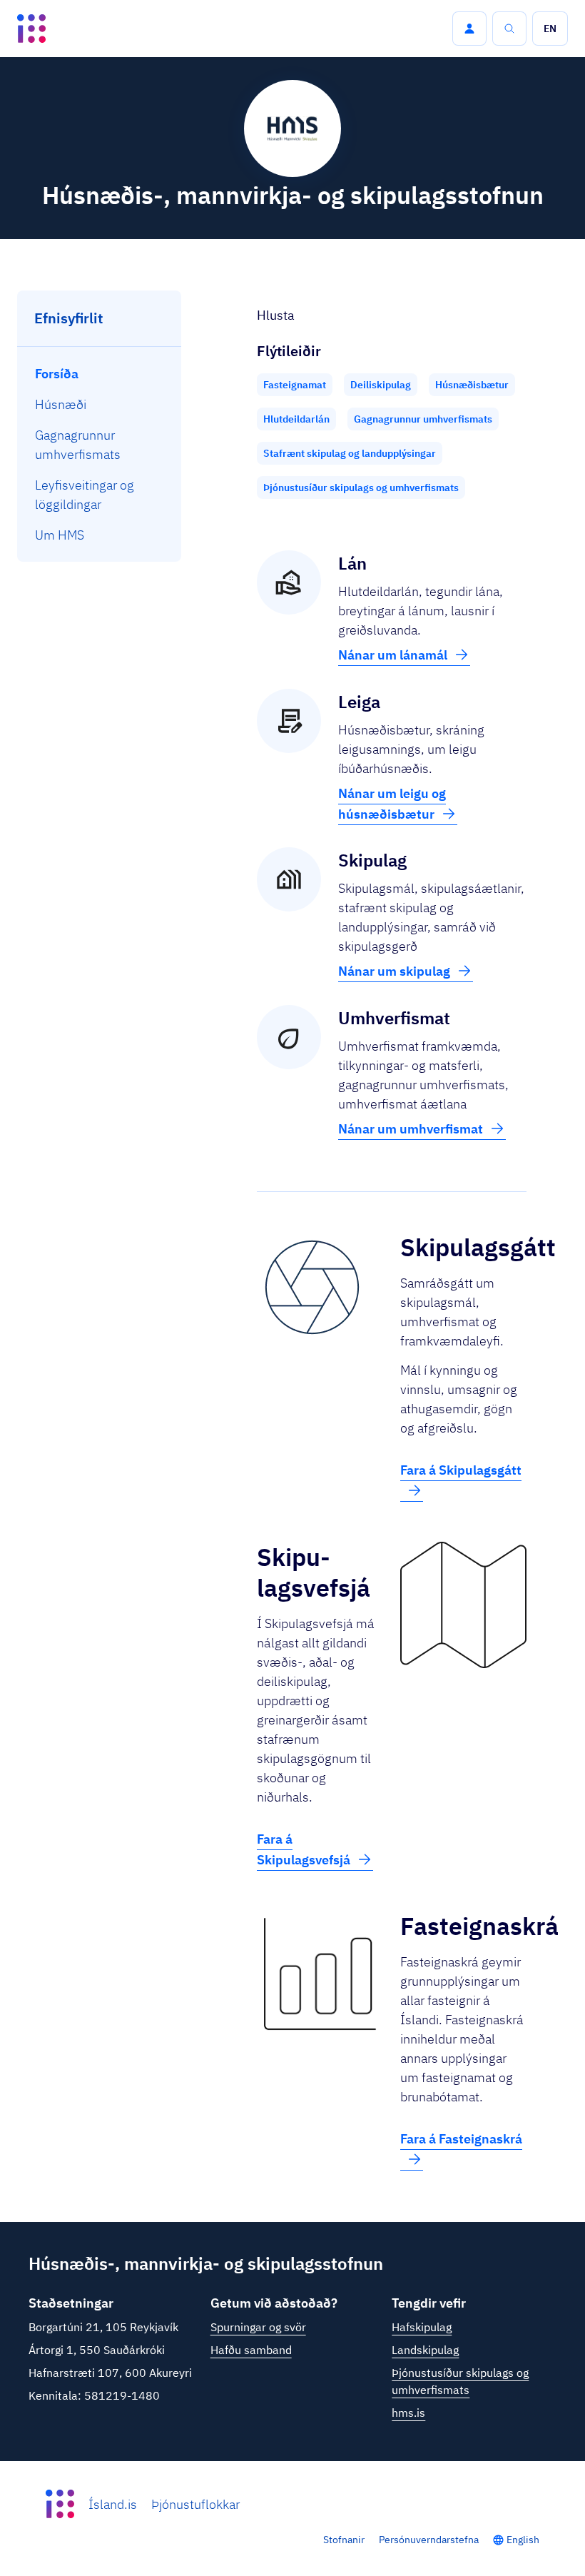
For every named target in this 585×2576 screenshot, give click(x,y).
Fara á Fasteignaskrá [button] (461, 2139)
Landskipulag (425, 2350)
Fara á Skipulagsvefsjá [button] (304, 1849)
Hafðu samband (251, 2350)
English (523, 2540)
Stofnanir (344, 2540)
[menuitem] (100, 374)
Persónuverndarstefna (429, 2540)
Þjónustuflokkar (195, 2504)
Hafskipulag (422, 2327)
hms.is (408, 2413)
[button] (469, 29)
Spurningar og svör (258, 2327)
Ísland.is (113, 2504)
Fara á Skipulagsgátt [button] (461, 1470)
